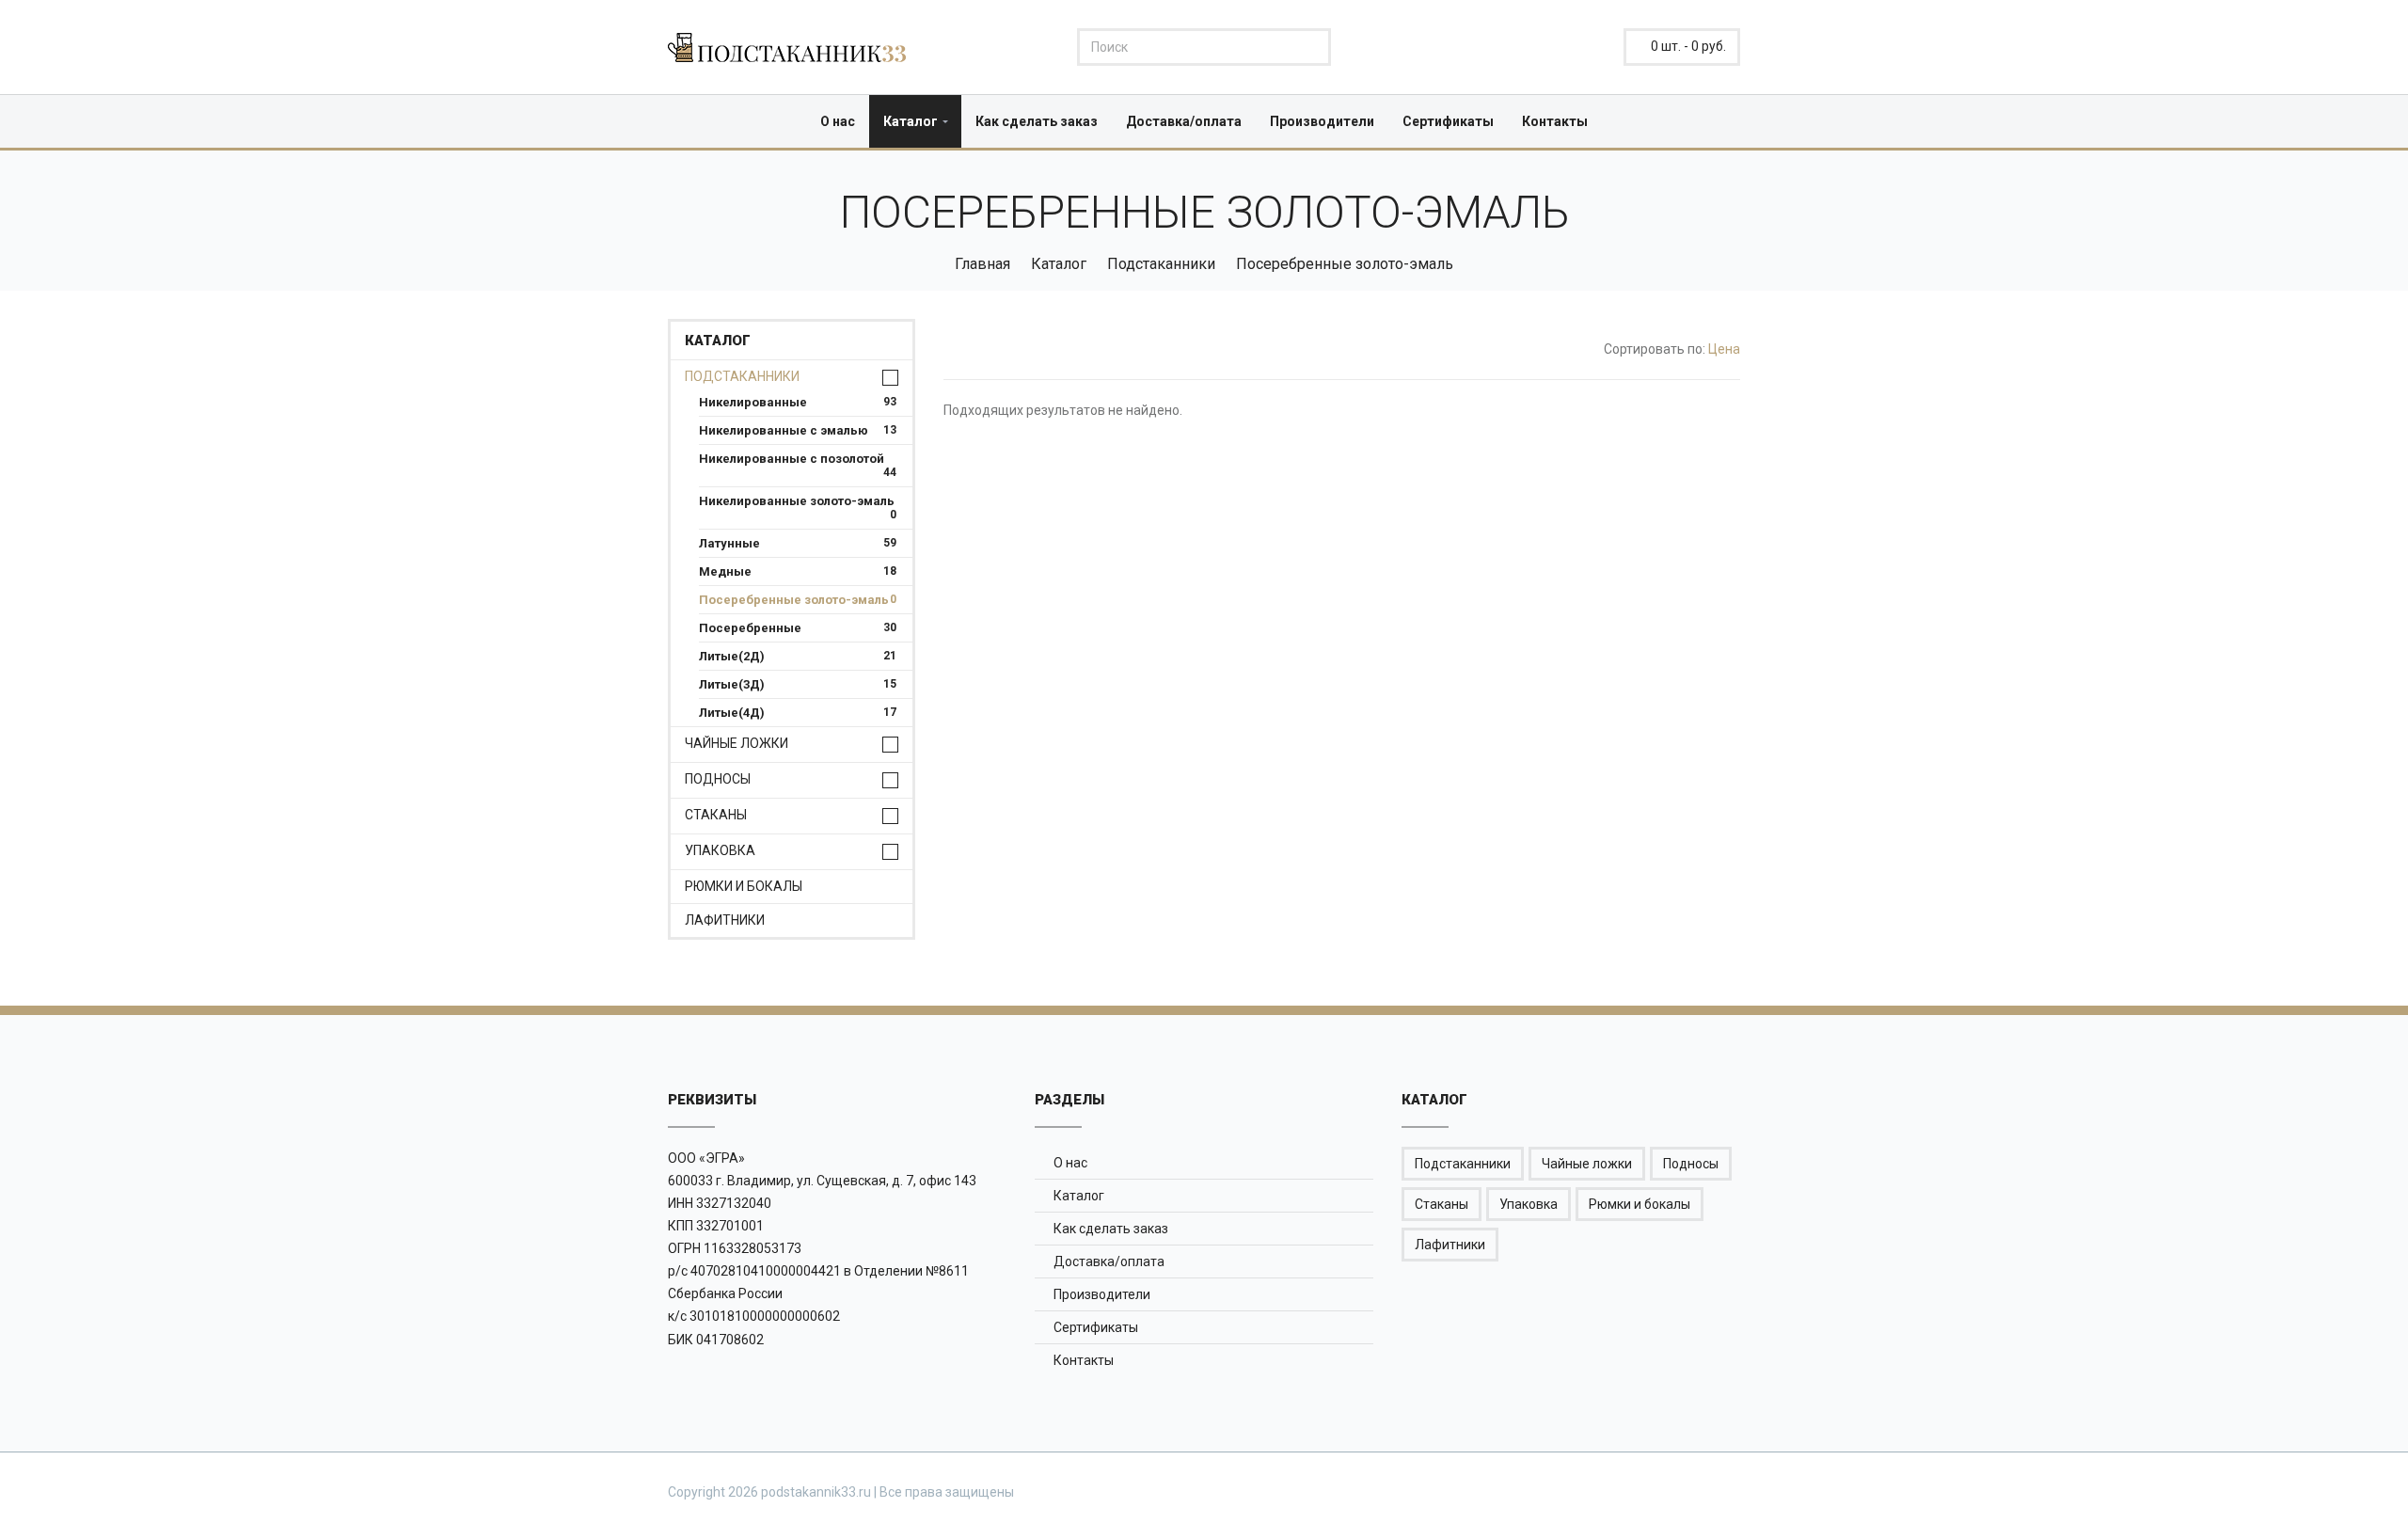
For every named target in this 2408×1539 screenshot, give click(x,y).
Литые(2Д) (798, 656)
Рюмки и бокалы (744, 887)
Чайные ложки (737, 744)
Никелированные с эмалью (798, 430)
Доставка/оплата (1184, 121)
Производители (1322, 121)
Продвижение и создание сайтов (1695, 1491)
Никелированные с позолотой (798, 459)
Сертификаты (1448, 121)
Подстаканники (1161, 264)
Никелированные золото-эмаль (798, 501)
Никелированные (798, 402)
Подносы (718, 779)
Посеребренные (798, 628)
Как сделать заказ (1037, 121)
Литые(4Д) (798, 713)
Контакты (1555, 121)
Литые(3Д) (798, 684)
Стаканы (716, 815)
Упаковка (720, 851)
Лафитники (725, 920)
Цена (1724, 349)
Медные (798, 571)
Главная (982, 264)
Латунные (798, 543)
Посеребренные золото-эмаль (798, 600)
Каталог (911, 121)
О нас (838, 121)
